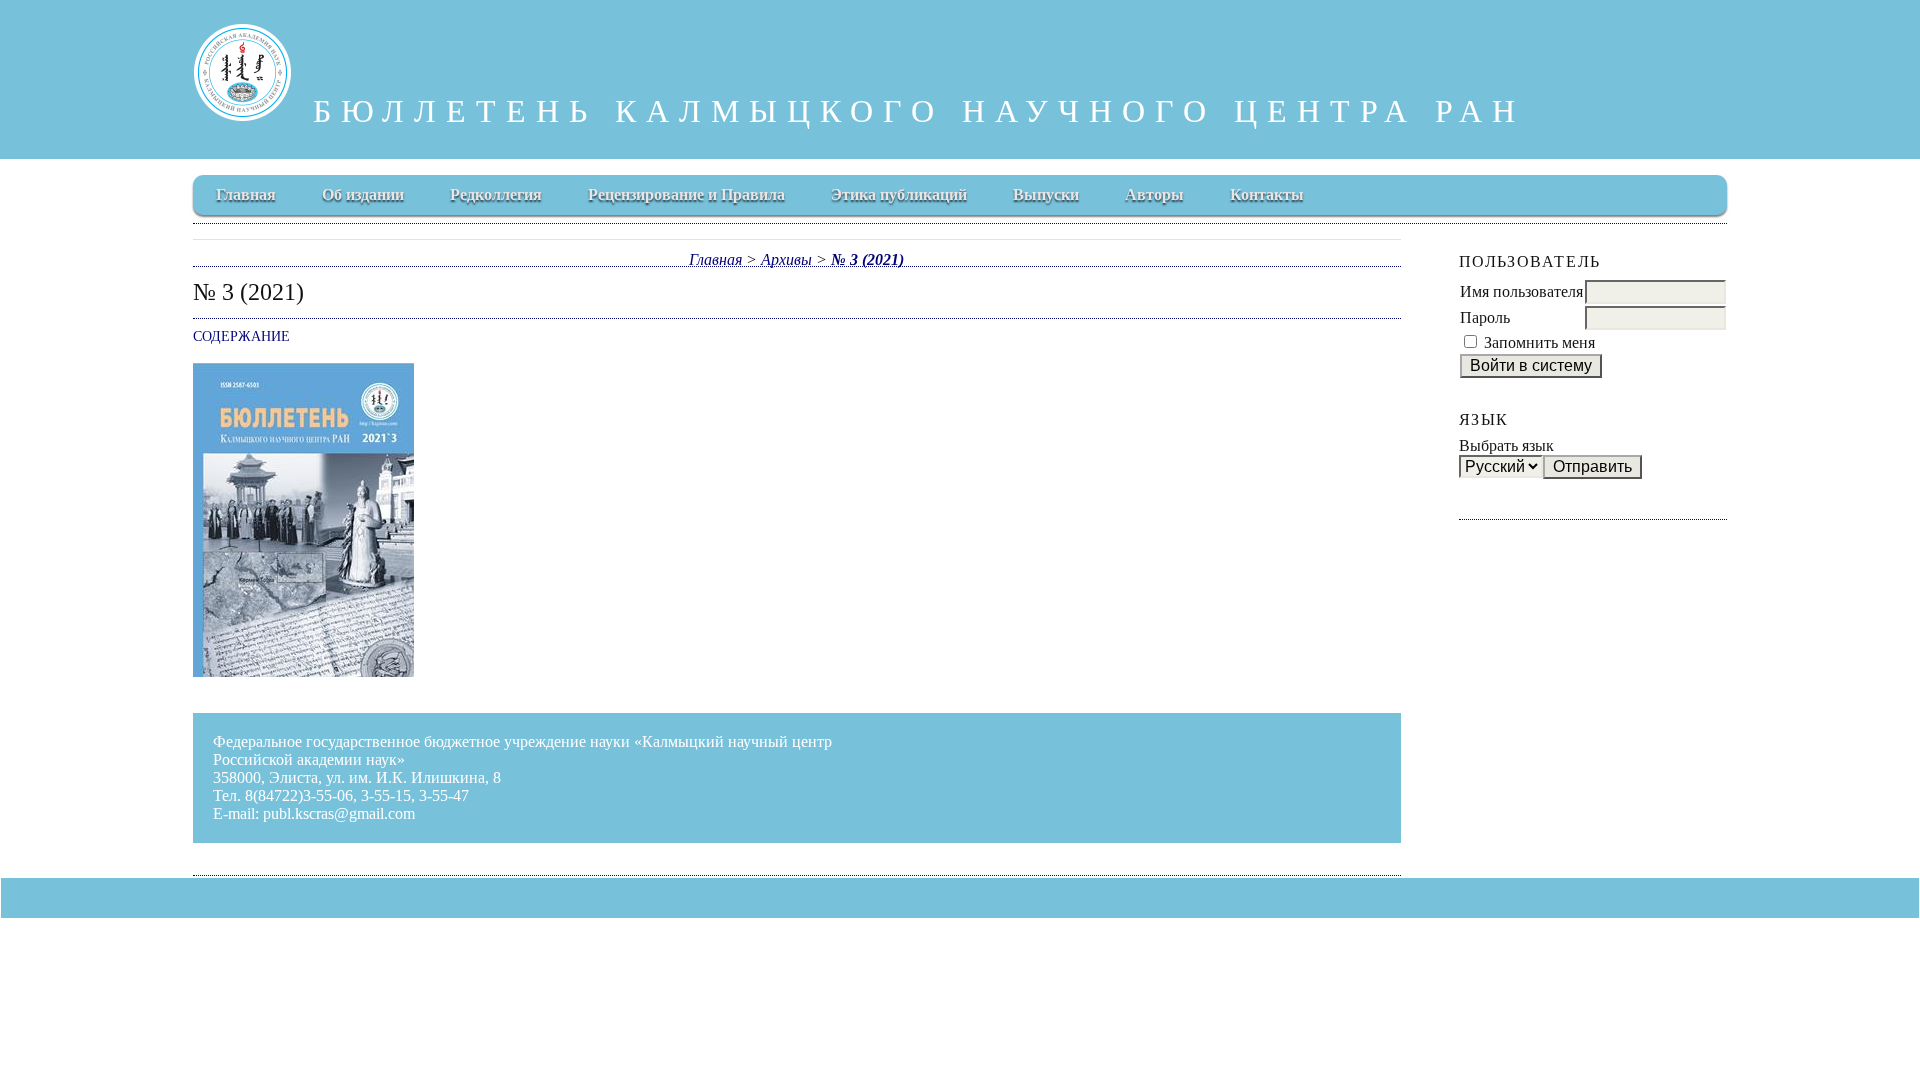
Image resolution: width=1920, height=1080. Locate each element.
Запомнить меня (1539, 342)
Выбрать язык (1506, 445)
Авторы (1154, 194)
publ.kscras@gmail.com (339, 813)
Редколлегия (496, 194)
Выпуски (1046, 194)
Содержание (241, 336)
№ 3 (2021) (867, 259)
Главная (246, 194)
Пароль (1485, 317)
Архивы (786, 259)
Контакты (1267, 194)
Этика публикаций (899, 194)
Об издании (363, 194)
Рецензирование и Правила (686, 194)
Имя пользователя (1521, 291)
